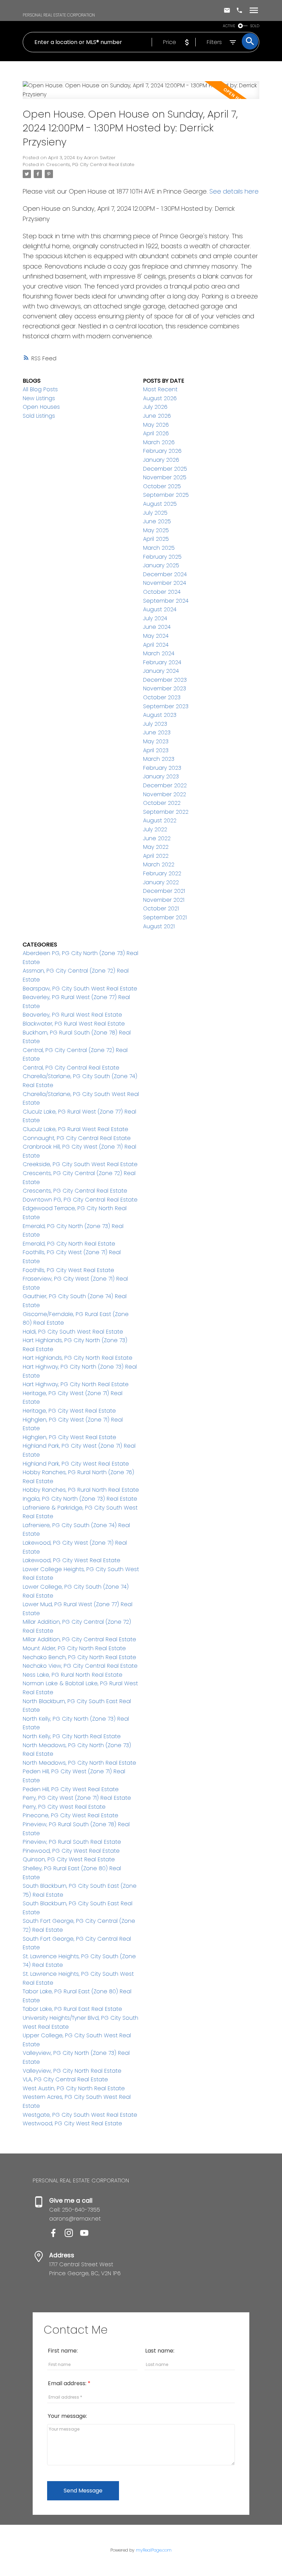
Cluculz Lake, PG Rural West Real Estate (75, 1129)
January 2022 (161, 882)
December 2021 (164, 891)
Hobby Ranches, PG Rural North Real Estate (81, 1490)
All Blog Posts (40, 389)
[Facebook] (57, 2235)
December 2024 (165, 574)
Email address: (68, 2383)
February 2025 (162, 557)
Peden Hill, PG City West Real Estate (71, 1789)
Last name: (160, 2351)
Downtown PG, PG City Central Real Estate (80, 1200)
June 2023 (157, 732)
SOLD (255, 26)
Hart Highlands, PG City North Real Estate (78, 1358)
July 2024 (155, 618)
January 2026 (161, 460)
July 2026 (155, 407)
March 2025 (159, 548)
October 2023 (162, 697)
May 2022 (156, 847)
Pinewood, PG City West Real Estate (71, 1851)
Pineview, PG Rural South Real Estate (72, 1842)
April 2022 (156, 856)
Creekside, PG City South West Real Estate (80, 1164)
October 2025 (162, 486)
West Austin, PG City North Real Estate (74, 2088)
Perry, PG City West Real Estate (64, 1807)
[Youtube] (87, 2235)
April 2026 (156, 433)
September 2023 (166, 706)
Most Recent (160, 389)
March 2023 (159, 759)
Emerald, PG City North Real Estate (69, 1244)
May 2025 (156, 530)
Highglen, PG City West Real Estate (69, 1437)
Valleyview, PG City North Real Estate (72, 2071)
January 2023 (161, 776)
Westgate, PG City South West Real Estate (80, 2115)
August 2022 (160, 820)
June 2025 (157, 521)
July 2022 (155, 829)
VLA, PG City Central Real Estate (65, 2079)
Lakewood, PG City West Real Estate (72, 1560)
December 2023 (165, 680)
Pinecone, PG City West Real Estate (70, 1815)
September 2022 (166, 812)
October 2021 (161, 908)
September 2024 (166, 601)
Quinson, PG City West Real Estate (69, 1859)
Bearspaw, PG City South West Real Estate (80, 989)
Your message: (67, 2416)
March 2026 (159, 442)
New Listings (39, 398)
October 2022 (162, 803)
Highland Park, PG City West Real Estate (76, 1464)
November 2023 (165, 688)
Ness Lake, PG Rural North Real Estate (73, 1675)
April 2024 (156, 645)
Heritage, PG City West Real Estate (69, 1411)
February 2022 (162, 873)
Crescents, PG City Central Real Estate (90, 165)
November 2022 (165, 794)
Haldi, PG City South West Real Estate (73, 1332)
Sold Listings (39, 416)
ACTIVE (229, 26)
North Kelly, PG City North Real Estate (72, 1736)
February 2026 (162, 451)
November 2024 (165, 583)
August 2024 (160, 609)
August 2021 (159, 926)
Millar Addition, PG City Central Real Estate (79, 1639)
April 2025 (156, 539)
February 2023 (162, 768)
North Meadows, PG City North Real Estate (79, 1763)
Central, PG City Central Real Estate (71, 1068)
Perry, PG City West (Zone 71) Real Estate (77, 1798)
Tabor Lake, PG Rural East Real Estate (72, 2009)
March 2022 (159, 864)
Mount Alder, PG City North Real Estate (74, 1648)
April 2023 (156, 750)
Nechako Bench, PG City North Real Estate (79, 1657)
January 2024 (161, 671)
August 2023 (160, 715)
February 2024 (162, 662)
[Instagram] (72, 2235)
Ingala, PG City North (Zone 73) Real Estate (80, 1499)
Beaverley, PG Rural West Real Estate (72, 1015)
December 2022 (165, 785)
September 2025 (166, 495)
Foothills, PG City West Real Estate (68, 1270)
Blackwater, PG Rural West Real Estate (74, 1024)
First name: (63, 2351)
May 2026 (156, 425)
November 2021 (164, 900)
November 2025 (165, 477)
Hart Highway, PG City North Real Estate (76, 1384)
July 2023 (155, 724)
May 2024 (156, 636)
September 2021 (165, 917)
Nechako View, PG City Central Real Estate (80, 1666)
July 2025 (155, 513)
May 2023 (156, 741)
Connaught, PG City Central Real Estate (77, 1138)
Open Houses (41, 407)
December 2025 (165, 469)
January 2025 (161, 565)
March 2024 (159, 653)
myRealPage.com (154, 2550)
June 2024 (157, 627)
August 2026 (160, 398)
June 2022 (157, 838)
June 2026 (157, 416)
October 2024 (162, 592)
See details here (234, 191)
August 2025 (160, 504)
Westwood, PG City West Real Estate (72, 2123)
